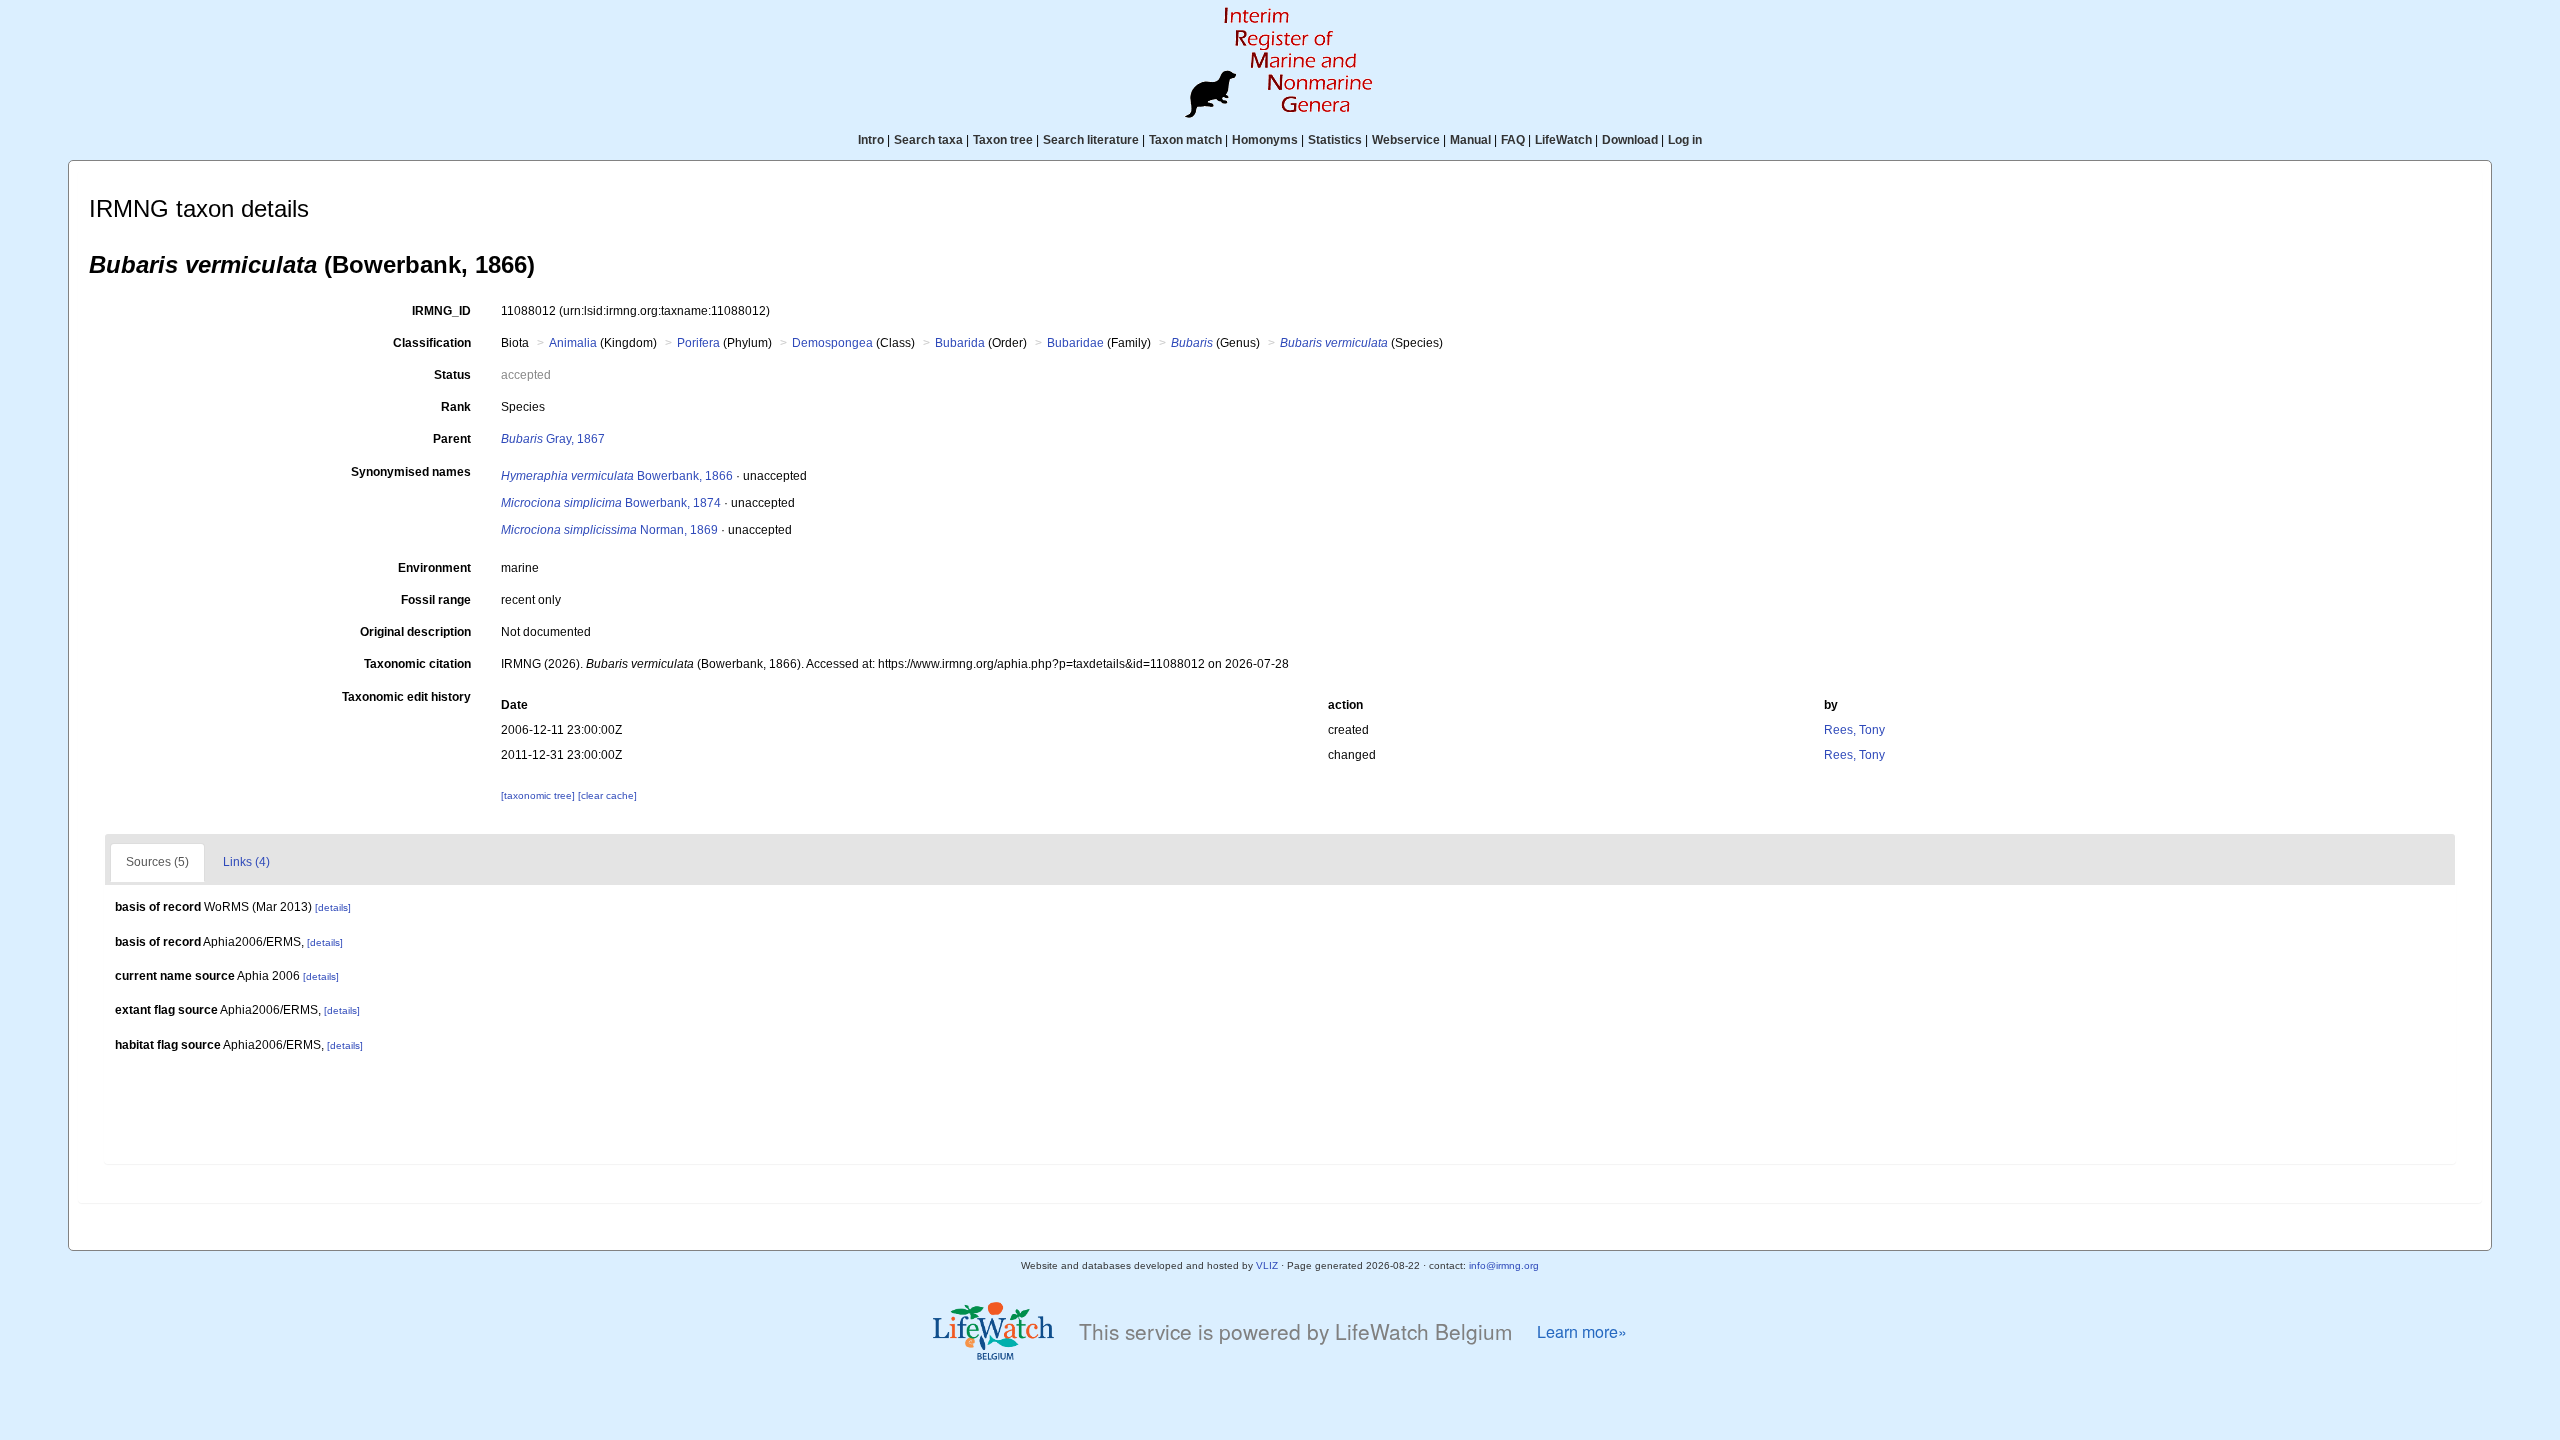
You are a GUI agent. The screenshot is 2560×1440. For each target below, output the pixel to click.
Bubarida (960, 343)
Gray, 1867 (553, 439)
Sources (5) (157, 862)
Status (452, 375)
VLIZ (1267, 1265)
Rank (456, 407)
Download (1630, 140)
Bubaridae (1075, 343)
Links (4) (246, 862)
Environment (434, 568)
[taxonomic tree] (539, 795)
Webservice (1406, 140)
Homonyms (1265, 140)
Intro (871, 140)
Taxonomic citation (417, 664)
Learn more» (1582, 1331)
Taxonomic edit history (406, 697)
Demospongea (832, 343)
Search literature (1091, 140)
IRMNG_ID (441, 311)
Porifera (698, 343)
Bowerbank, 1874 (611, 503)
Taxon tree (1003, 140)
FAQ (1513, 140)
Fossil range (436, 600)
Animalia (573, 343)
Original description (415, 632)
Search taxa (928, 140)
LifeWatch (1563, 140)
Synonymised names (411, 472)
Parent (452, 439)
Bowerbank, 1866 (617, 476)
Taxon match (1185, 140)
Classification (432, 343)
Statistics (1335, 140)
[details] (333, 907)
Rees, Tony (1854, 730)
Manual (1470, 140)
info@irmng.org (1504, 1265)
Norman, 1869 (609, 530)
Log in (1685, 140)
